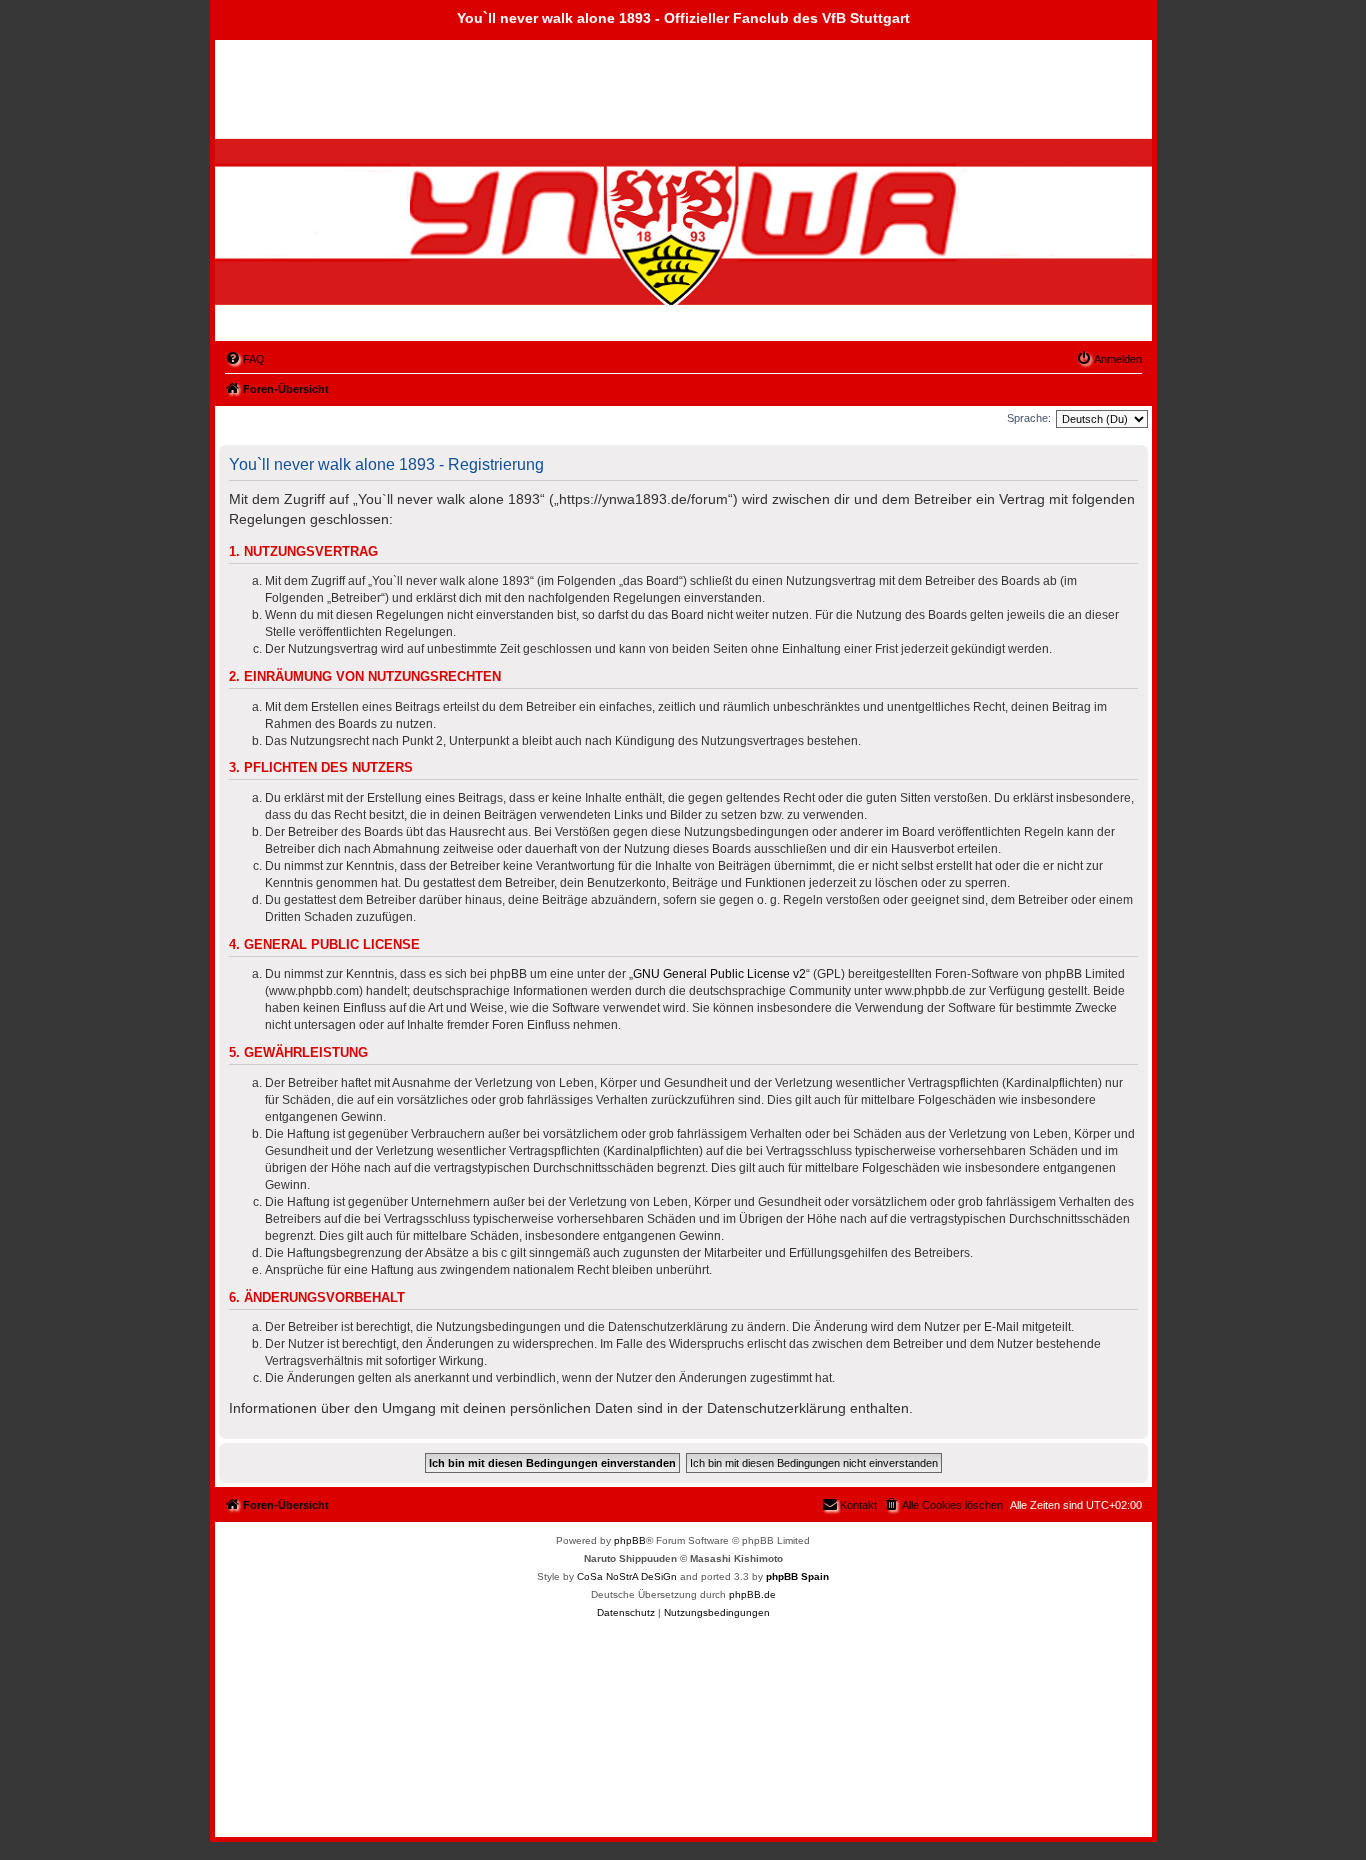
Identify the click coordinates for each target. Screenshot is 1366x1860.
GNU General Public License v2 (719, 974)
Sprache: (1029, 418)
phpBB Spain (797, 1576)
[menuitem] (245, 359)
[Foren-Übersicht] (330, 238)
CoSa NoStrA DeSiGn (627, 1576)
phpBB (630, 1540)
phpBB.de (752, 1594)
